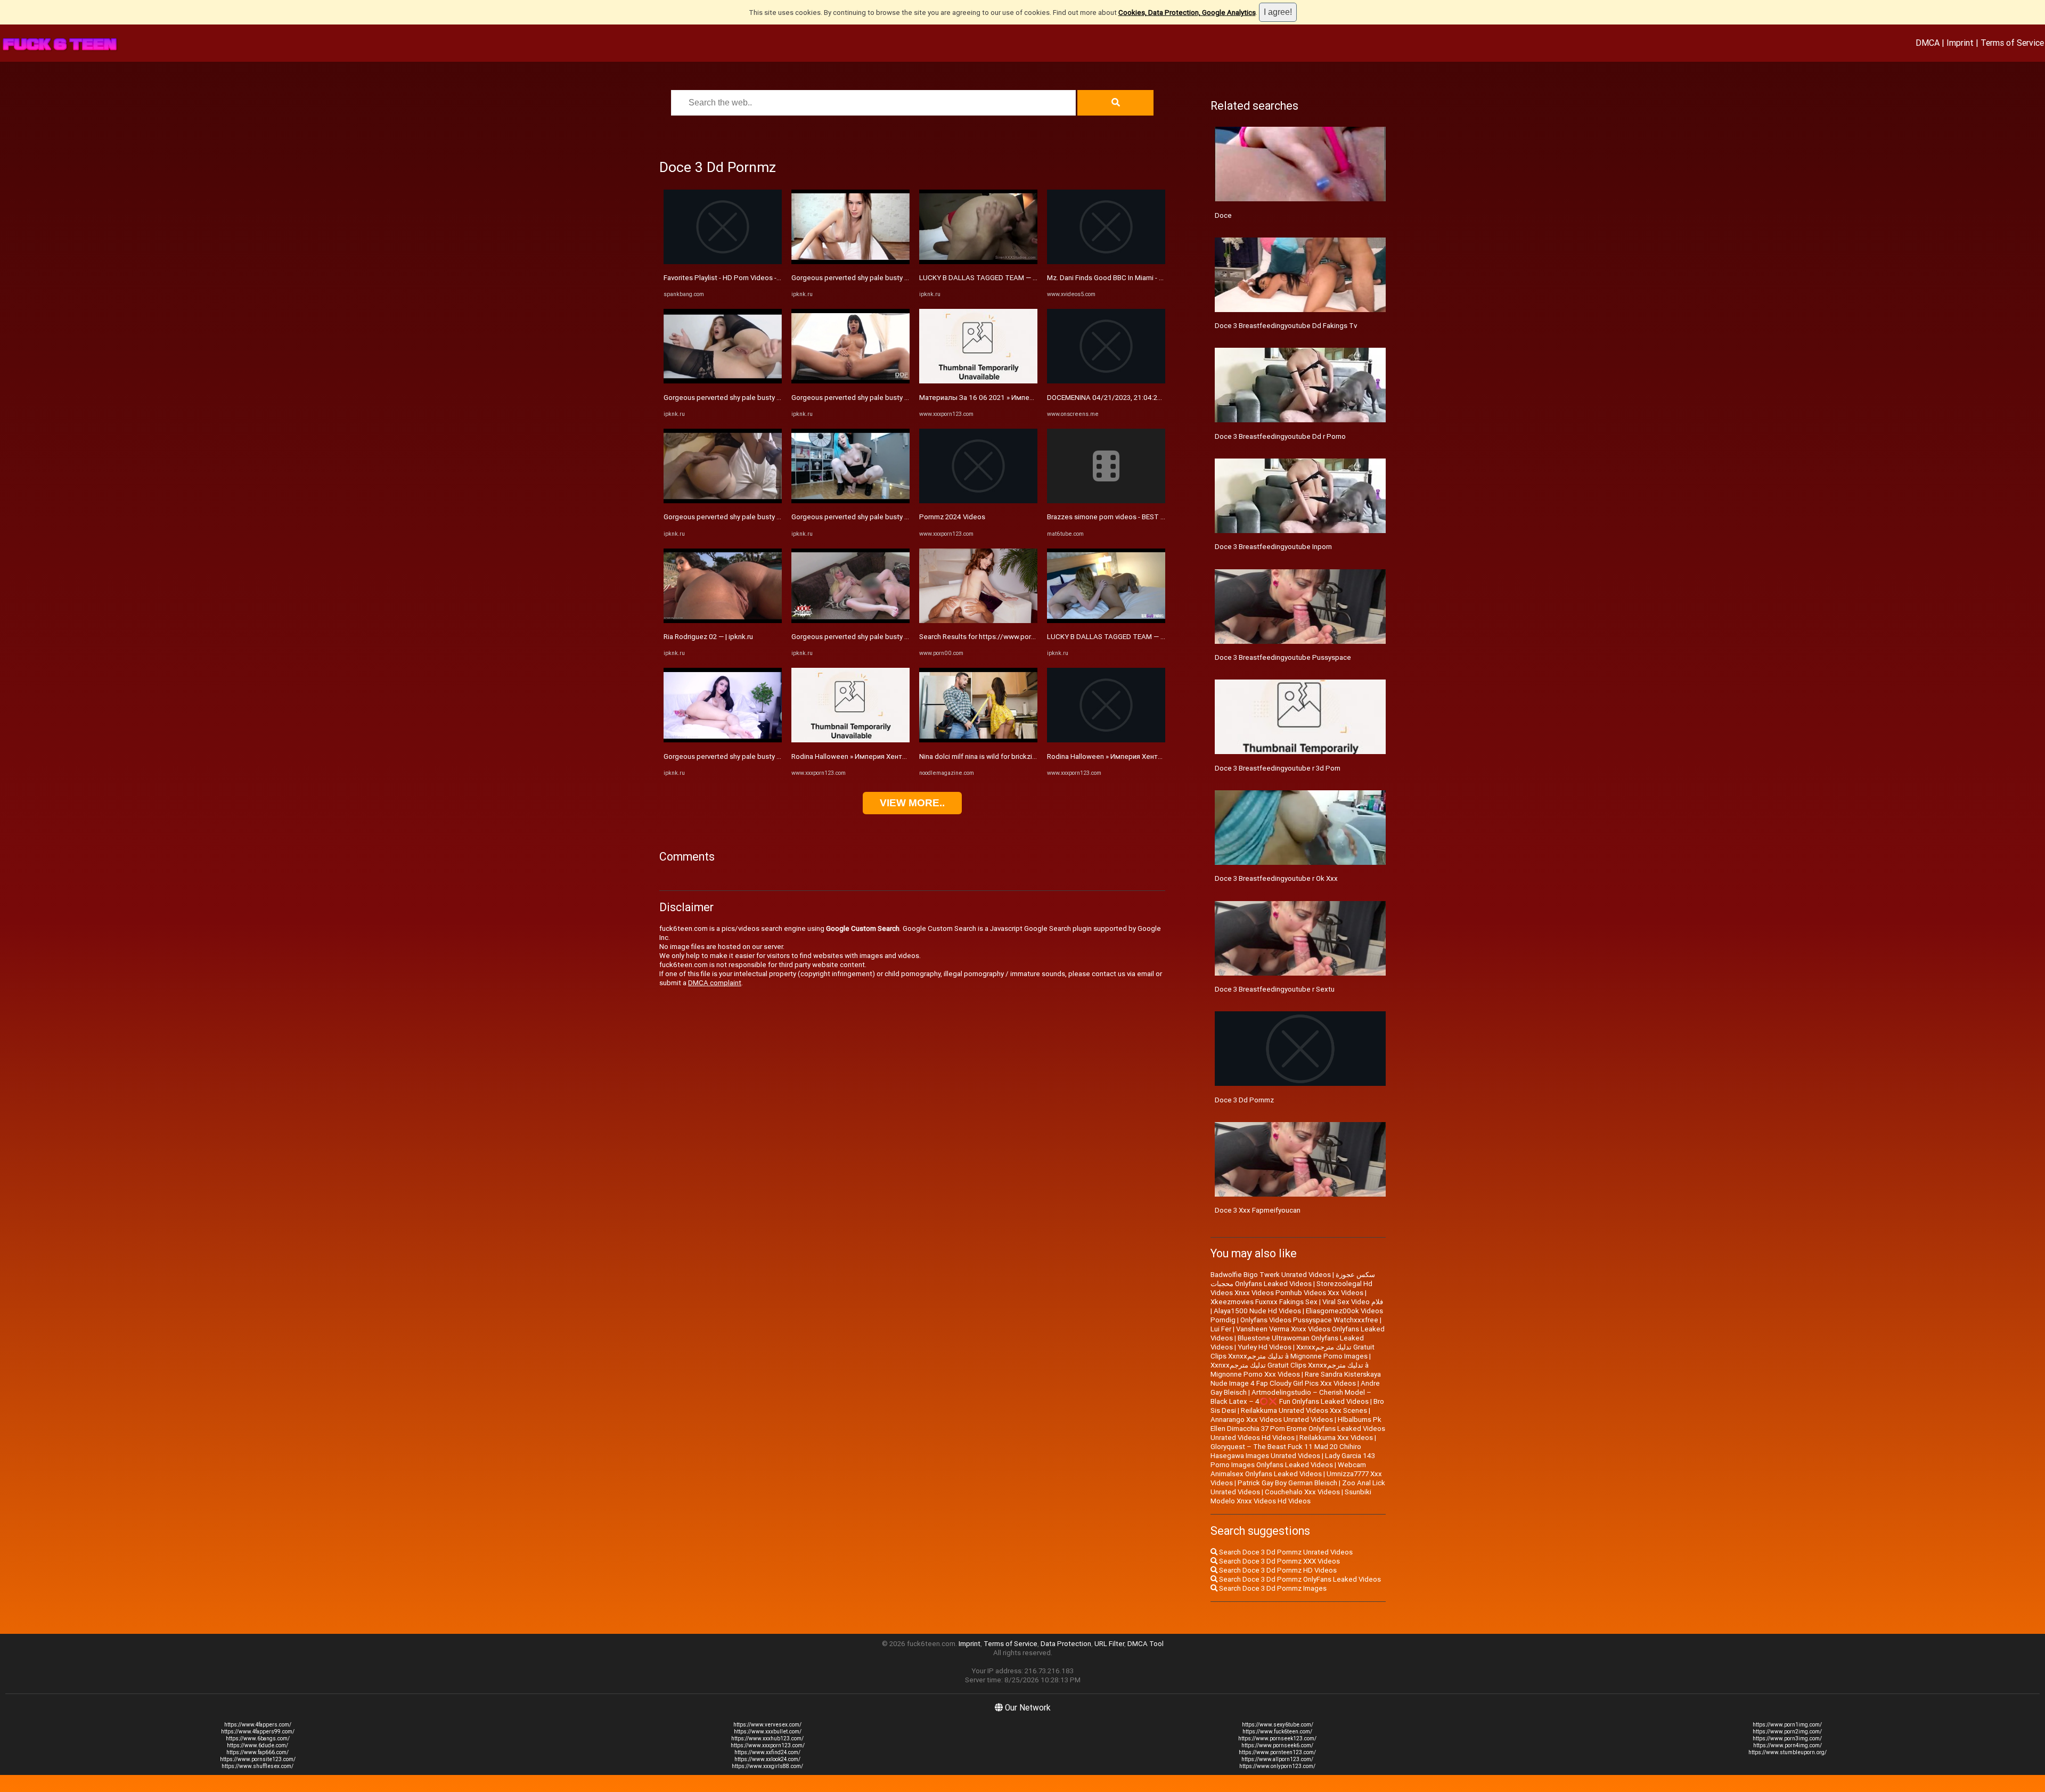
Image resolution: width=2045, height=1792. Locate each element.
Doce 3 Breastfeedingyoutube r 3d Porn (1278, 768)
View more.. (912, 803)
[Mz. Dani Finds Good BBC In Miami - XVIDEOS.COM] (1106, 262)
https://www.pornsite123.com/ (258, 1759)
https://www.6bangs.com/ (258, 1738)
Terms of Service (2012, 43)
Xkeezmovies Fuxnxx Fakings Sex (1264, 1302)
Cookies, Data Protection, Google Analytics (1187, 13)
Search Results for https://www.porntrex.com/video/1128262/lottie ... (1030, 637)
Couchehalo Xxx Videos (1302, 1492)
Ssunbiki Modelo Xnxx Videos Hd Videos (1291, 1496)
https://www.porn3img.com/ (1787, 1738)
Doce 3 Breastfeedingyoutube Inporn (1273, 547)
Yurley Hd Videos (1265, 1347)
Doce (1223, 215)
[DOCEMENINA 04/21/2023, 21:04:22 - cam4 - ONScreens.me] (1106, 381)
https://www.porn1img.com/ (1787, 1725)
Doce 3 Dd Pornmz (1244, 1100)
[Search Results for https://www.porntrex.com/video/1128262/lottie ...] (978, 621)
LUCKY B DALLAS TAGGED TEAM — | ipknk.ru (990, 278)
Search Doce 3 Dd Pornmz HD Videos (1277, 1570)
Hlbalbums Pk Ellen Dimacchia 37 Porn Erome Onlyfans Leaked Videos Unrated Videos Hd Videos (1298, 1429)
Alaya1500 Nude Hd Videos (1257, 1311)
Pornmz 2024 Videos (952, 517)
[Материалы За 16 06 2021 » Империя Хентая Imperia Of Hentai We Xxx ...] (978, 381)
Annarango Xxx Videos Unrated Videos (1272, 1419)
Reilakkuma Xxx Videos (1336, 1438)
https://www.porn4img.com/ (1788, 1745)
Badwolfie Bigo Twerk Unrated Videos (1271, 1275)
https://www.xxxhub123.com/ (767, 1738)
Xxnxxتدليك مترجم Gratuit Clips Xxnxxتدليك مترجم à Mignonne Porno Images (1293, 1352)
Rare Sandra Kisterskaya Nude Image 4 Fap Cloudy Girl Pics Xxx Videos (1296, 1379)
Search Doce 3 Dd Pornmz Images (1272, 1588)
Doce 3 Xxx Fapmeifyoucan (1258, 1210)
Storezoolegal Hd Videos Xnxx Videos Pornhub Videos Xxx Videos (1291, 1288)
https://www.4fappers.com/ (258, 1725)
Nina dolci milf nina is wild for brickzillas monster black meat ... (1017, 756)
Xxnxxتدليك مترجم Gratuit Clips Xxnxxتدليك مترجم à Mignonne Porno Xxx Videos (1290, 1370)
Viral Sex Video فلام (1353, 1302)
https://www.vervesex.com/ (767, 1725)
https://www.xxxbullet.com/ (768, 1732)
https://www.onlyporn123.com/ (1277, 1766)
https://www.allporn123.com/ (1277, 1759)
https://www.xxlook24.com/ (767, 1759)
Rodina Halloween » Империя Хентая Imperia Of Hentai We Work (894, 756)
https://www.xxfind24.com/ (767, 1752)
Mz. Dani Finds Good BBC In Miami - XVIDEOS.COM (1125, 278)
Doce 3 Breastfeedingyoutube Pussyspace (1283, 657)
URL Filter (1109, 1644)
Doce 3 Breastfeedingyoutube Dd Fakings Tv (1286, 326)
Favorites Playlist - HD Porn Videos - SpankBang (739, 278)
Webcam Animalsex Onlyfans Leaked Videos (1288, 1469)
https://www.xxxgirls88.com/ (767, 1766)
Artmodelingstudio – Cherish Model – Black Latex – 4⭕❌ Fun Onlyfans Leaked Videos (1291, 1397)
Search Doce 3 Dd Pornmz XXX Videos (1279, 1561)
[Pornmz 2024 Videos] (978, 501)
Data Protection (1066, 1644)
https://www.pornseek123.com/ (1277, 1738)
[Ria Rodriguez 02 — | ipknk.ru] (723, 621)
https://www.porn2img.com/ (1787, 1732)
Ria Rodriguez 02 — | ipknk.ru (708, 637)
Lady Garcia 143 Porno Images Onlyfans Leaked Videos (1293, 1460)
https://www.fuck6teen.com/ (1277, 1732)
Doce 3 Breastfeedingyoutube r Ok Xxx (1276, 878)
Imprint (1960, 43)
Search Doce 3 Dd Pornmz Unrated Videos (1285, 1552)
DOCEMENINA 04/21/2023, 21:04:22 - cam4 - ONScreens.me (1142, 398)
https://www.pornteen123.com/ (1277, 1752)
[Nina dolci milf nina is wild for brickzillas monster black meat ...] (978, 740)
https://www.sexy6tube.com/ (1278, 1725)
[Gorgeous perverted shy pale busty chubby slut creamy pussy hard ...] (723, 381)
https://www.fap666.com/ (257, 1752)
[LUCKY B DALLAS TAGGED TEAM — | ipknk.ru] (978, 262)
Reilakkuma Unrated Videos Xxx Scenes (1304, 1410)
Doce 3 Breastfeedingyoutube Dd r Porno (1280, 436)
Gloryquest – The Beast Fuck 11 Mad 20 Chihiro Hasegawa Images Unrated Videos (1286, 1451)
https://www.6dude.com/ (257, 1745)
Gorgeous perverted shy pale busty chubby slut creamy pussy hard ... (771, 398)
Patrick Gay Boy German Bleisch (1287, 1483)
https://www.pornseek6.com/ (1277, 1745)
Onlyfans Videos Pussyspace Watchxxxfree (1309, 1320)
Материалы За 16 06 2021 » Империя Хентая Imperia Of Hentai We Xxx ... (1037, 398)
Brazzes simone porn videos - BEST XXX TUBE (1120, 517)
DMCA (1928, 43)
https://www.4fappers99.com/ (258, 1732)
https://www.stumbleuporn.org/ (1788, 1752)
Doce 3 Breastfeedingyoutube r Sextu (1275, 989)
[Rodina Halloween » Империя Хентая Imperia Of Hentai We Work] (850, 740)
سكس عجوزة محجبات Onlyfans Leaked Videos (1293, 1279)
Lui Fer (1221, 1329)
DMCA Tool (1146, 1644)
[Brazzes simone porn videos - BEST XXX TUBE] (1106, 501)
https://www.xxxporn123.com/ (768, 1745)
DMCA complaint (715, 983)
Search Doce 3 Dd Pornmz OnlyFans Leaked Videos (1299, 1579)
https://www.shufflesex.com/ (257, 1766)
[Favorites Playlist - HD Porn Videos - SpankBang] (723, 262)
